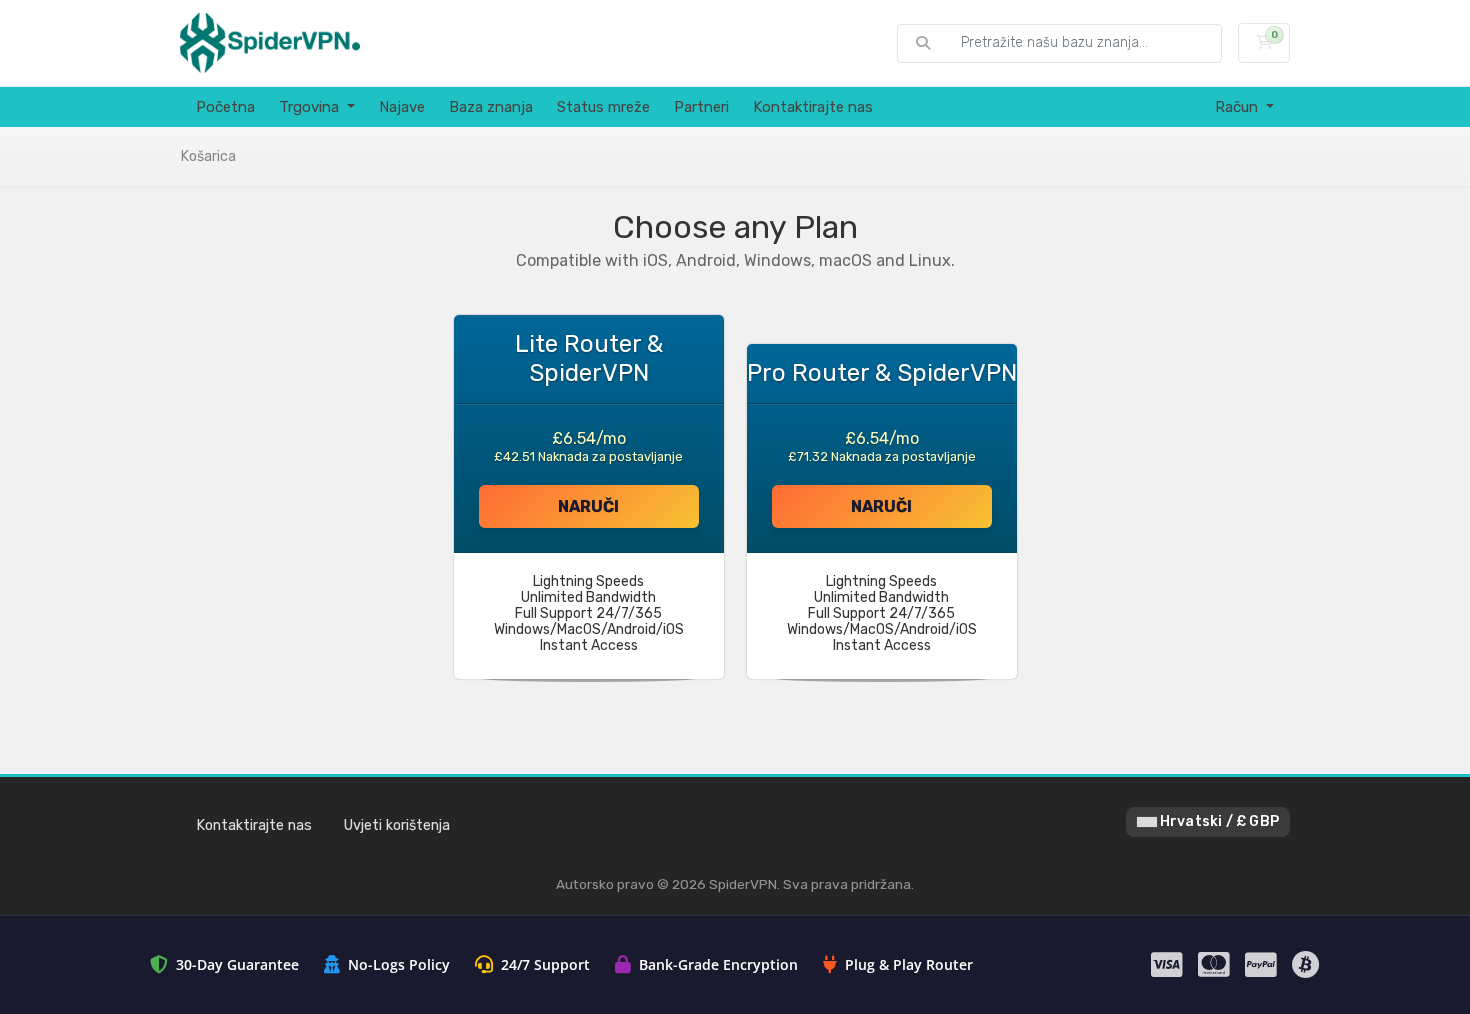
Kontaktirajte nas (813, 107)
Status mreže (603, 107)
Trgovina (311, 107)
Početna (225, 107)
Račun (1238, 107)
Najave (402, 107)
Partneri (701, 107)
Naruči (588, 506)
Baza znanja (491, 107)
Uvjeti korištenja (397, 825)
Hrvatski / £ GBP (1218, 821)
